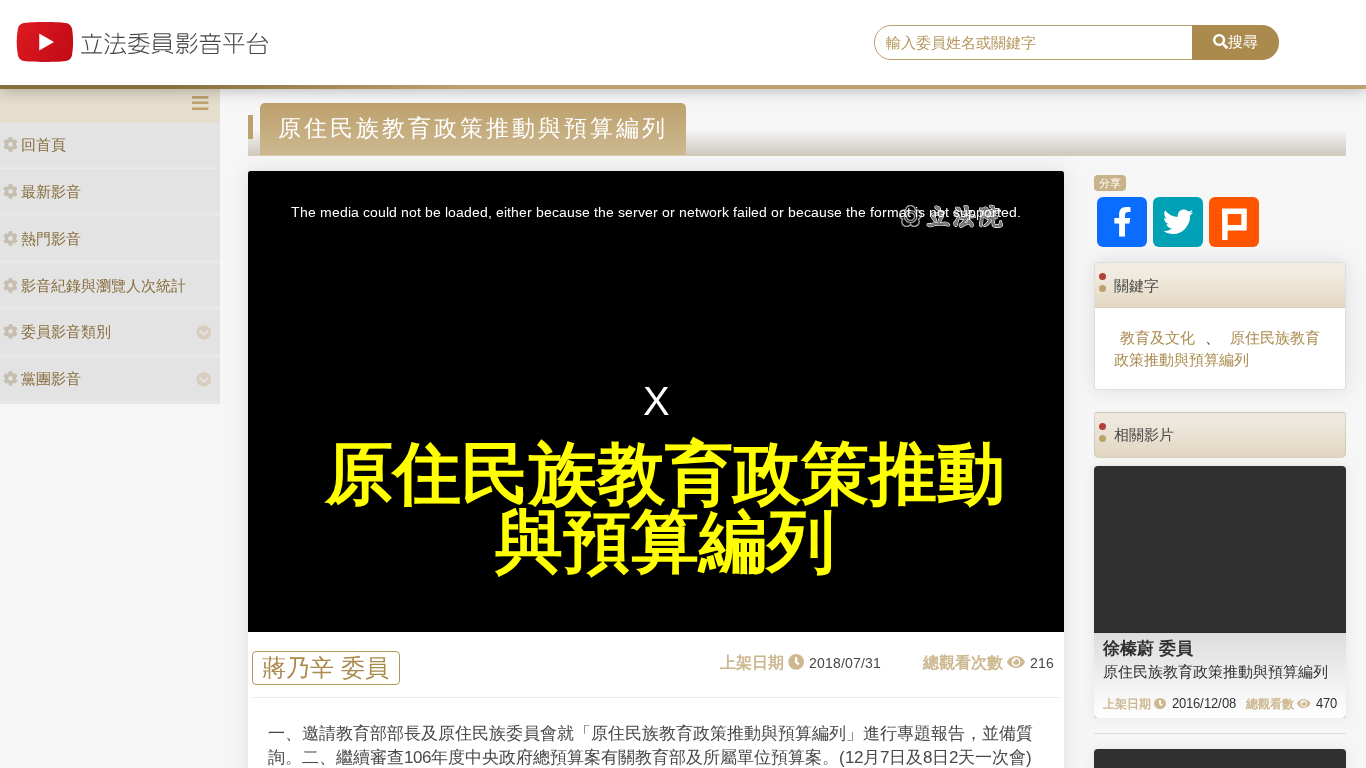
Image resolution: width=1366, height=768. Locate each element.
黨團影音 (51, 378)
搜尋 (1243, 41)
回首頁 (43, 144)
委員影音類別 (66, 331)
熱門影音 (51, 238)
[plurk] (1234, 222)
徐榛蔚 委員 (1148, 648)
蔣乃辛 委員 (325, 667)
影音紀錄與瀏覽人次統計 (103, 285)
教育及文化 (1157, 337)
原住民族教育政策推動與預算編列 (1217, 348)
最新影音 (51, 191)
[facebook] (1122, 222)
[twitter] (1178, 222)
